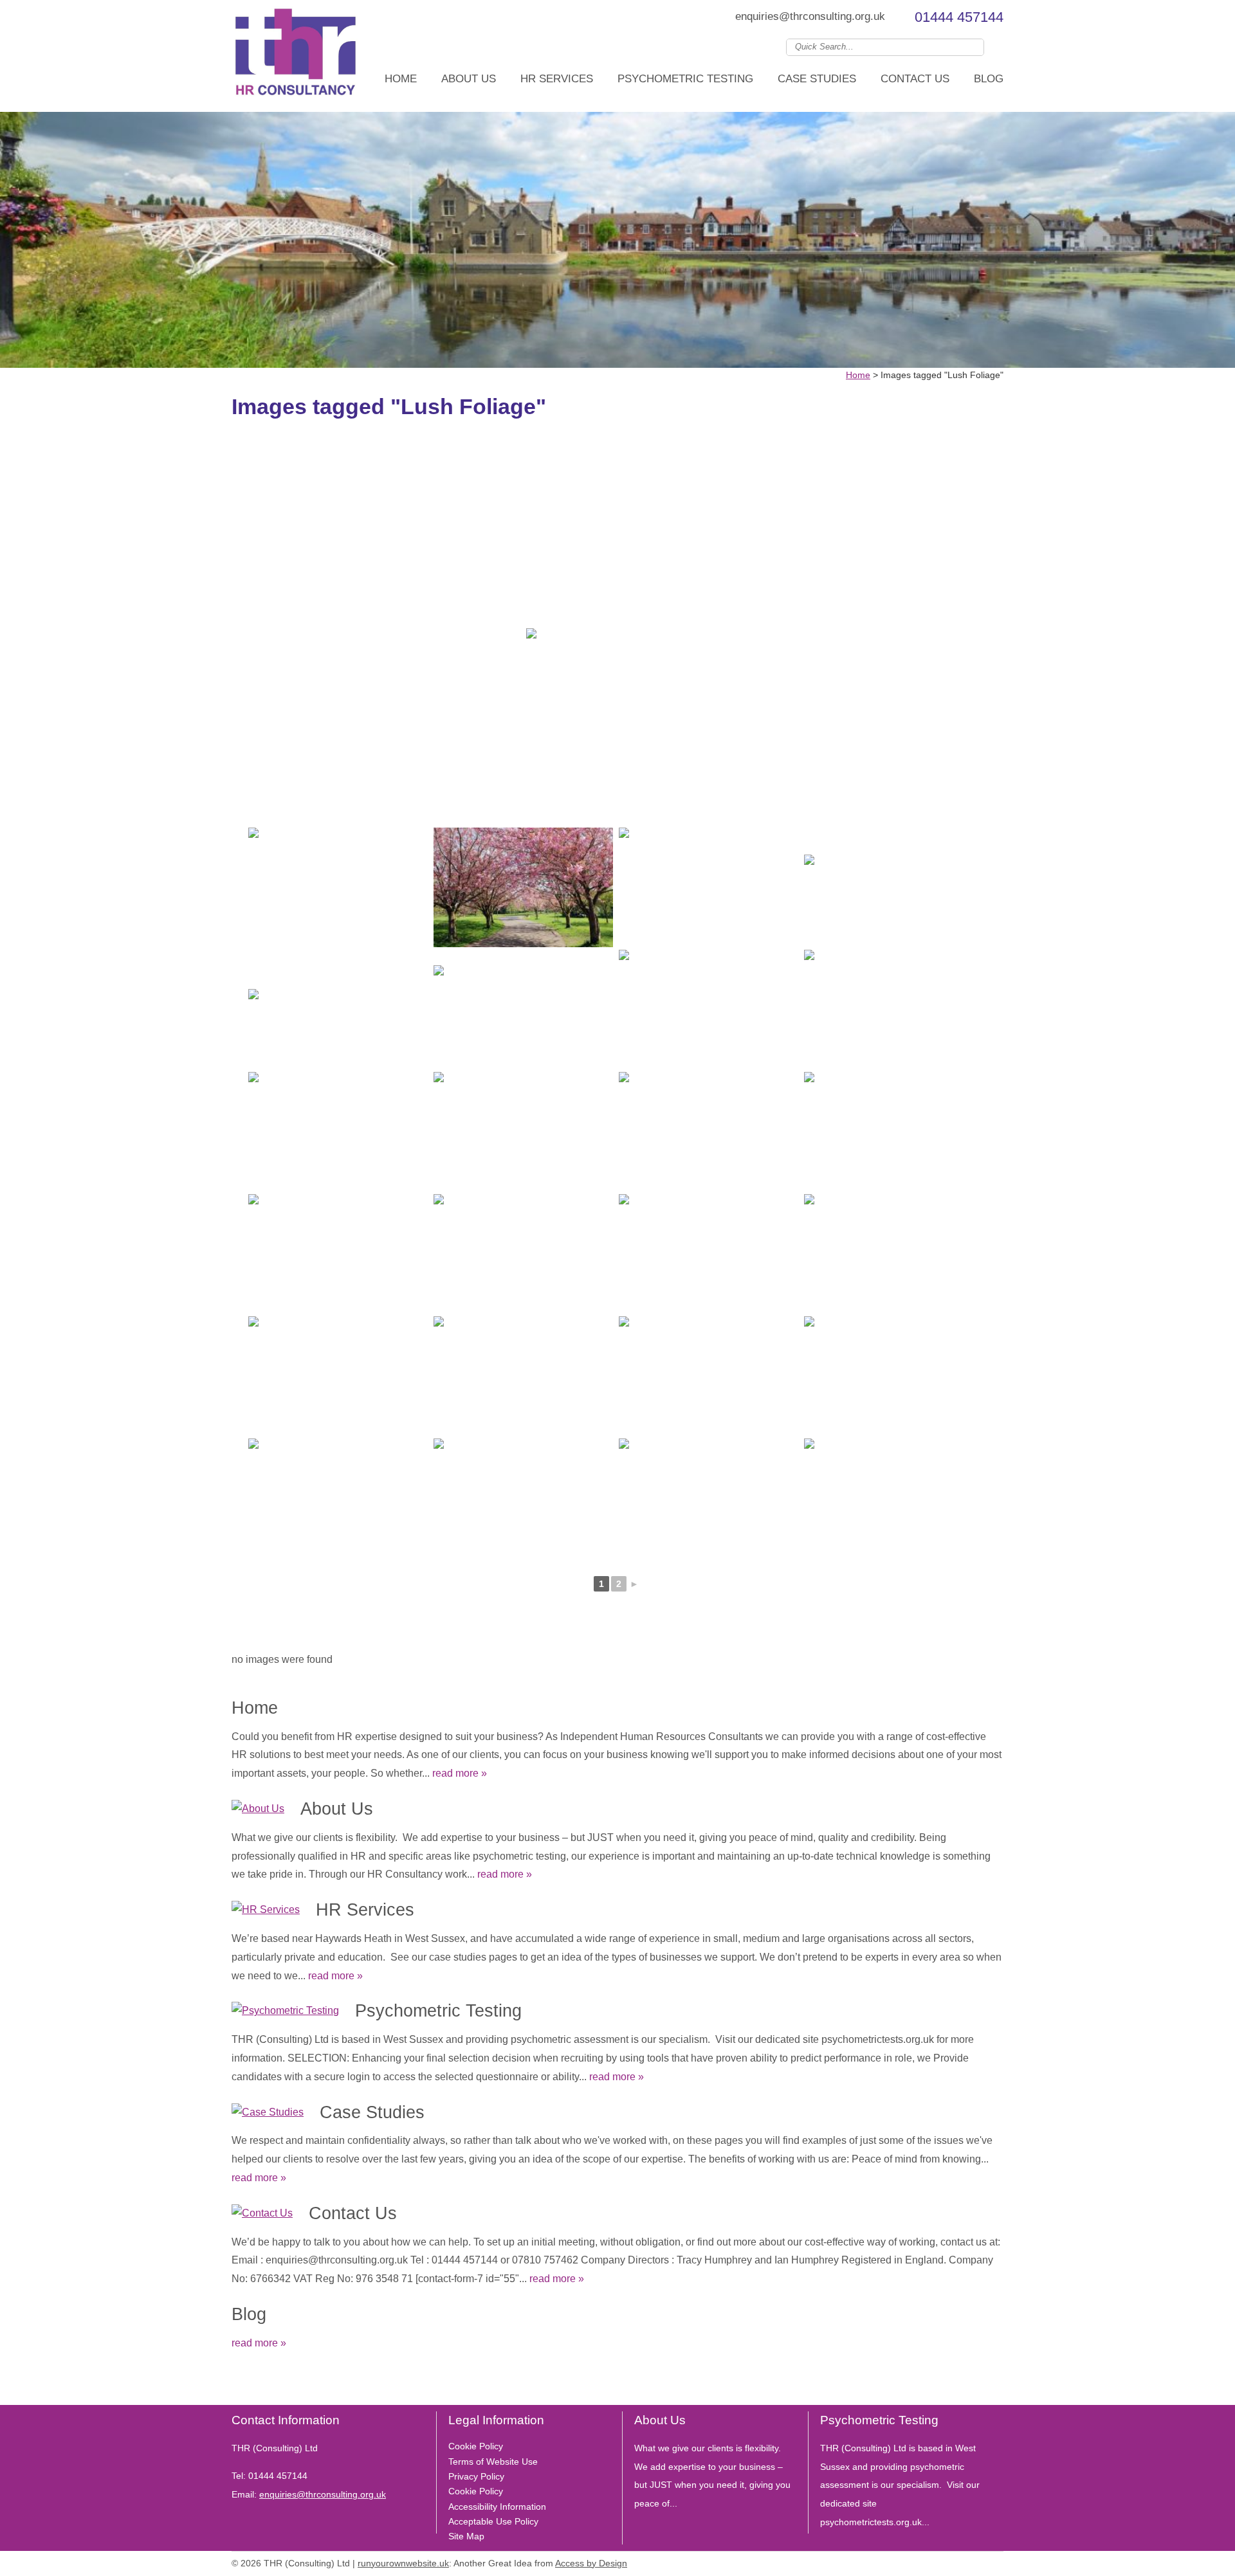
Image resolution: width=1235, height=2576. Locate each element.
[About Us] (258, 1809)
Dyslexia (978, 2561)
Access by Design (591, 2563)
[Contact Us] (262, 2214)
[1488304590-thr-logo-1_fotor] (296, 56)
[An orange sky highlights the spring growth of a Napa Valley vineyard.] (523, 1254)
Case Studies (817, 79)
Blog (989, 79)
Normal (939, 2561)
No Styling (997, 2561)
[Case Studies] (268, 2113)
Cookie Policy (476, 2446)
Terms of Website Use (493, 2462)
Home (401, 79)
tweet (254, 2386)
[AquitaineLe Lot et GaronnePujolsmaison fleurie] (338, 1376)
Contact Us (915, 79)
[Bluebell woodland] (338, 1132)
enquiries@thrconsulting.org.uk (810, 16)
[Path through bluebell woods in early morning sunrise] (894, 1132)
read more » (460, 1773)
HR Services (557, 79)
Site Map (466, 2536)
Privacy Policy (476, 2476)
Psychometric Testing (685, 79)
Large (958, 2561)
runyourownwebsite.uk (403, 2563)
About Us (469, 79)
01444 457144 (959, 17)
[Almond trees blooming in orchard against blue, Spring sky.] (709, 1254)
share (238, 2386)
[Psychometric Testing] (285, 2011)
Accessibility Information (497, 2507)
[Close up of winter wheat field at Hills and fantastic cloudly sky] (523, 1132)
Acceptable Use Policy (493, 2521)
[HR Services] (266, 1910)
